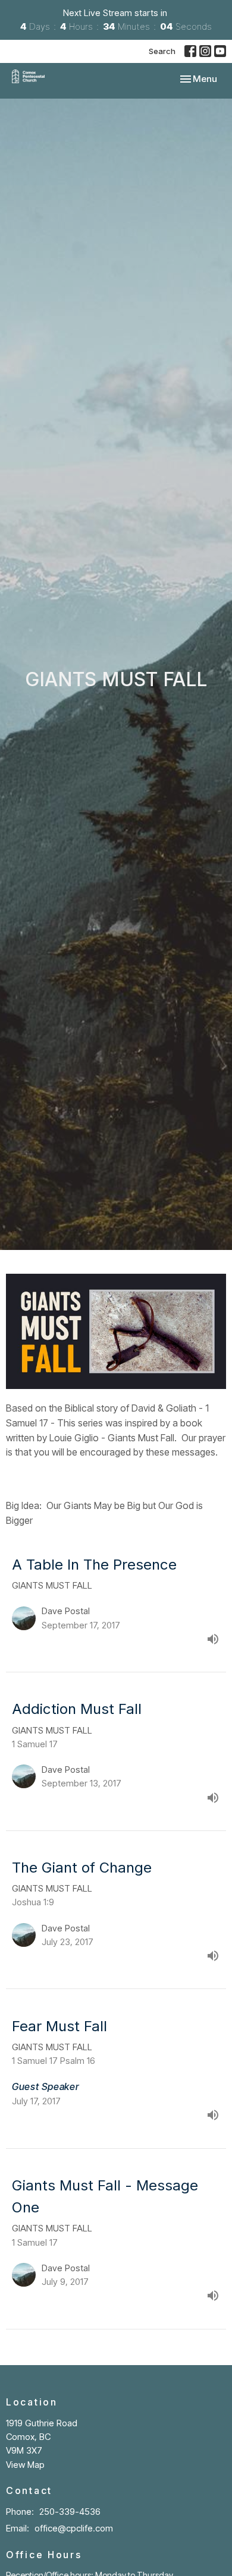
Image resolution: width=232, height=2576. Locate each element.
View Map (25, 2465)
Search (162, 51)
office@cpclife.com (74, 2528)
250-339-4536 (70, 2512)
